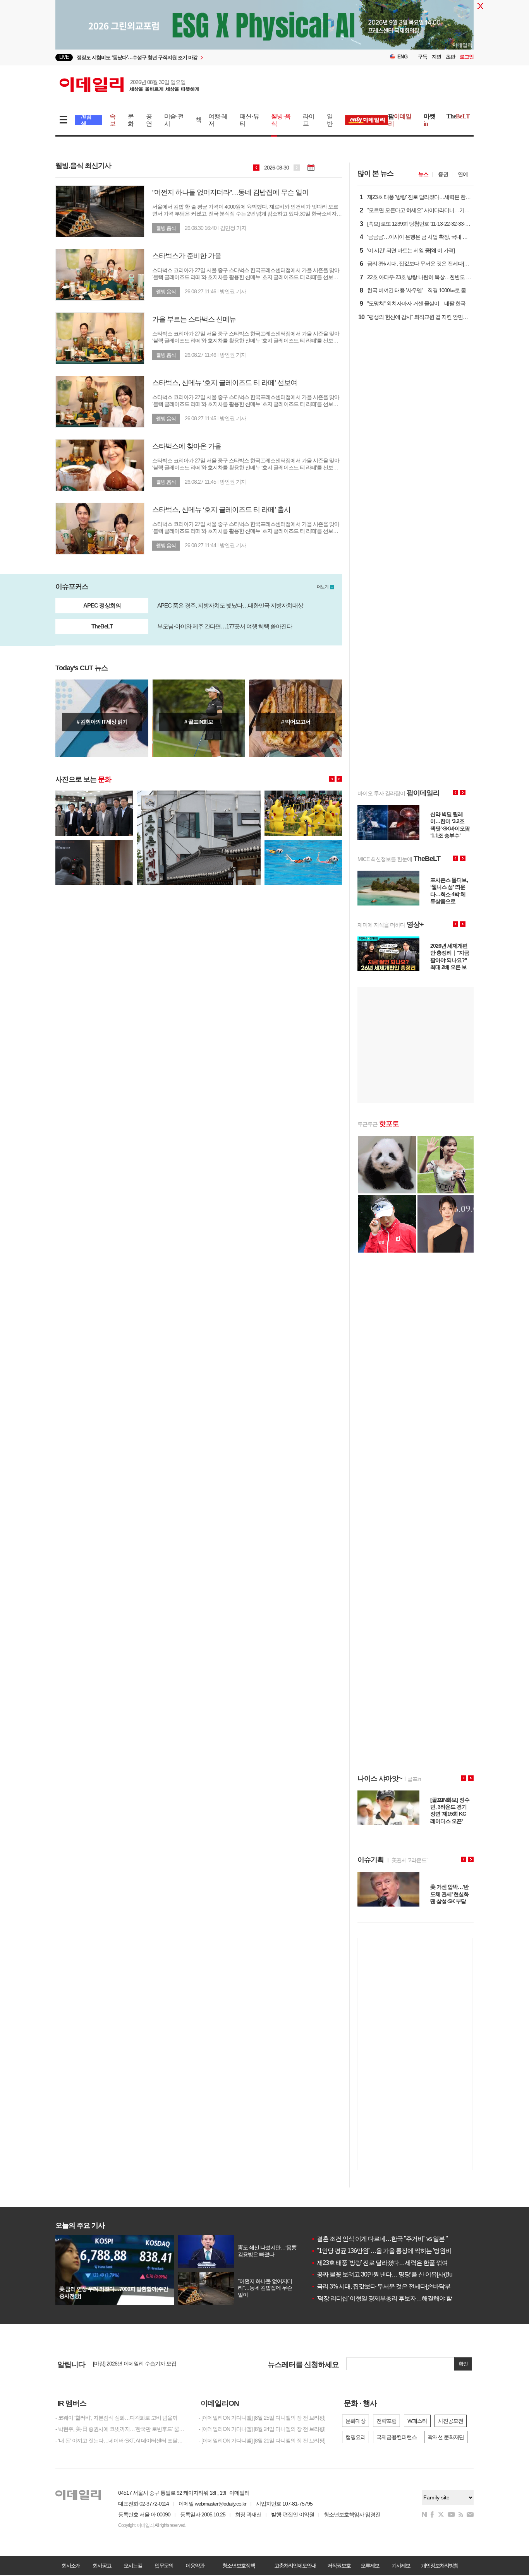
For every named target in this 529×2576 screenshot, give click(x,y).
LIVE (64, 57)
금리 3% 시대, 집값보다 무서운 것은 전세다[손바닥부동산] (387, 2286)
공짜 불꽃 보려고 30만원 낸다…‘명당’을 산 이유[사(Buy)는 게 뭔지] (397, 2274)
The (458, 116)
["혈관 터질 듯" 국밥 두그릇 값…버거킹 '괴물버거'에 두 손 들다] (295, 718)
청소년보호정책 (239, 2566)
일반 (330, 120)
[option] (202, 57)
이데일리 (129, 85)
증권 (443, 174)
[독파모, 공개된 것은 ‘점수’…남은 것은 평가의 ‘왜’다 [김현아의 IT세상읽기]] (102, 718)
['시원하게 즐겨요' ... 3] (303, 794)
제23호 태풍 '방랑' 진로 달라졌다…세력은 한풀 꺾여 (379, 2263)
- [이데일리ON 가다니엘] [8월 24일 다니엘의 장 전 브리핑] (262, 2429)
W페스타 (417, 2421)
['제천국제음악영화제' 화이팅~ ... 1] (94, 843)
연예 (463, 174)
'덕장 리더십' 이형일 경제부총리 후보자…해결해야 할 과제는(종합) (398, 2298)
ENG (403, 57)
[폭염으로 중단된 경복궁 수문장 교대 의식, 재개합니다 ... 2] (199, 794)
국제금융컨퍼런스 (397, 2437)
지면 (436, 57)
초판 (450, 57)
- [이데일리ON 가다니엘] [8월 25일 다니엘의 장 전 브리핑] (262, 2418)
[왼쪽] (332, 779)
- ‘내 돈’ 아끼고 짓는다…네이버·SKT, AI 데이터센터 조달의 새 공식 (121, 2441)
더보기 (323, 587)
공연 (149, 120)
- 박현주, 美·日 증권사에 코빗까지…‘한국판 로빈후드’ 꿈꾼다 (121, 2429)
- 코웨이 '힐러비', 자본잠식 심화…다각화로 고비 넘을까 (116, 2418)
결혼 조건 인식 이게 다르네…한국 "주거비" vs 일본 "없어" (386, 2239)
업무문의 (164, 2566)
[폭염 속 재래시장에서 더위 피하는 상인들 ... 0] (94, 794)
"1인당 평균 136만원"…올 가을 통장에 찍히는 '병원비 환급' (388, 2251)
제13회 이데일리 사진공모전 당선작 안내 (138, 2364)
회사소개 (71, 2566)
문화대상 (356, 2421)
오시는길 (133, 2566)
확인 (463, 2364)
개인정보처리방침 (440, 2566)
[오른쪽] (339, 779)
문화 (131, 120)
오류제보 (370, 2566)
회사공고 (102, 2566)
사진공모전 (451, 2421)
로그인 (467, 57)
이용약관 (195, 2566)
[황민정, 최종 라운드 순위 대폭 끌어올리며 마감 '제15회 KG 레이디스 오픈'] (199, 718)
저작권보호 (339, 2566)
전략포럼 (386, 2421)
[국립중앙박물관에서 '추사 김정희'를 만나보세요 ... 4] (303, 843)
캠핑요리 (356, 2437)
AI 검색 (86, 120)
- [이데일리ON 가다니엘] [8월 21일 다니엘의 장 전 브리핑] (262, 2441)
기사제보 (401, 2566)
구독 (423, 57)
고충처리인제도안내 (295, 2566)
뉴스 (423, 174)
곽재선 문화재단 (446, 2437)
